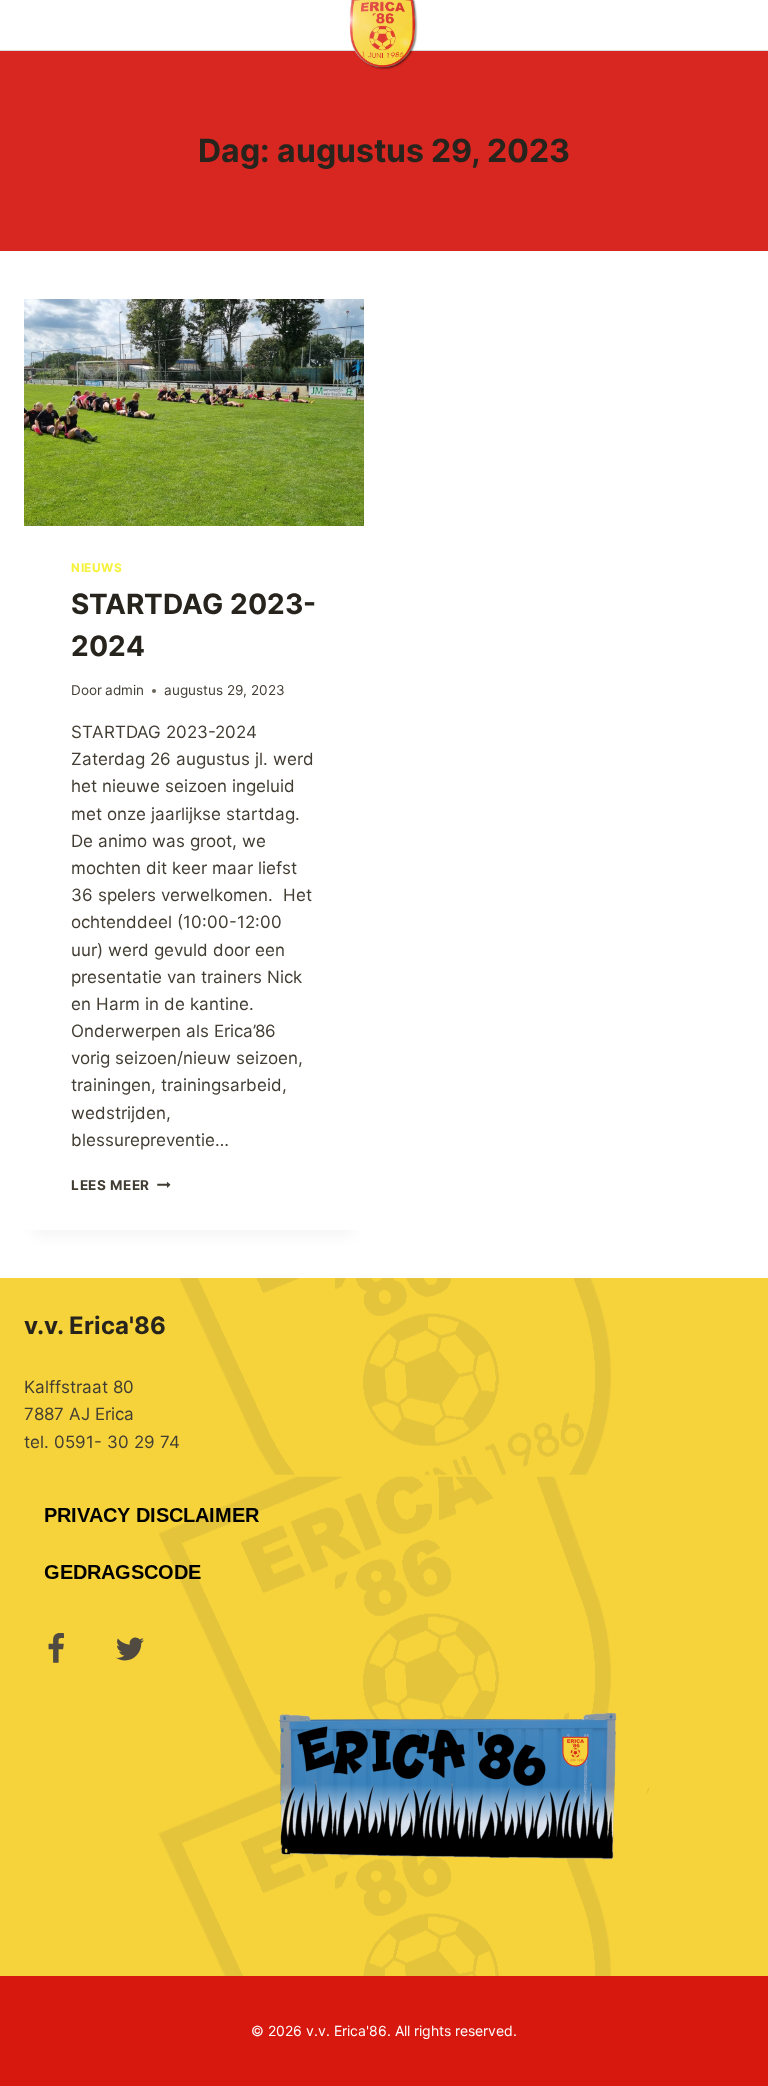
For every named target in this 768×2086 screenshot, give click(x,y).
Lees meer (121, 1185)
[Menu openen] (749, 24)
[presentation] (194, 412)
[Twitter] (130, 1649)
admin (124, 690)
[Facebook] (56, 1649)
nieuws (97, 567)
